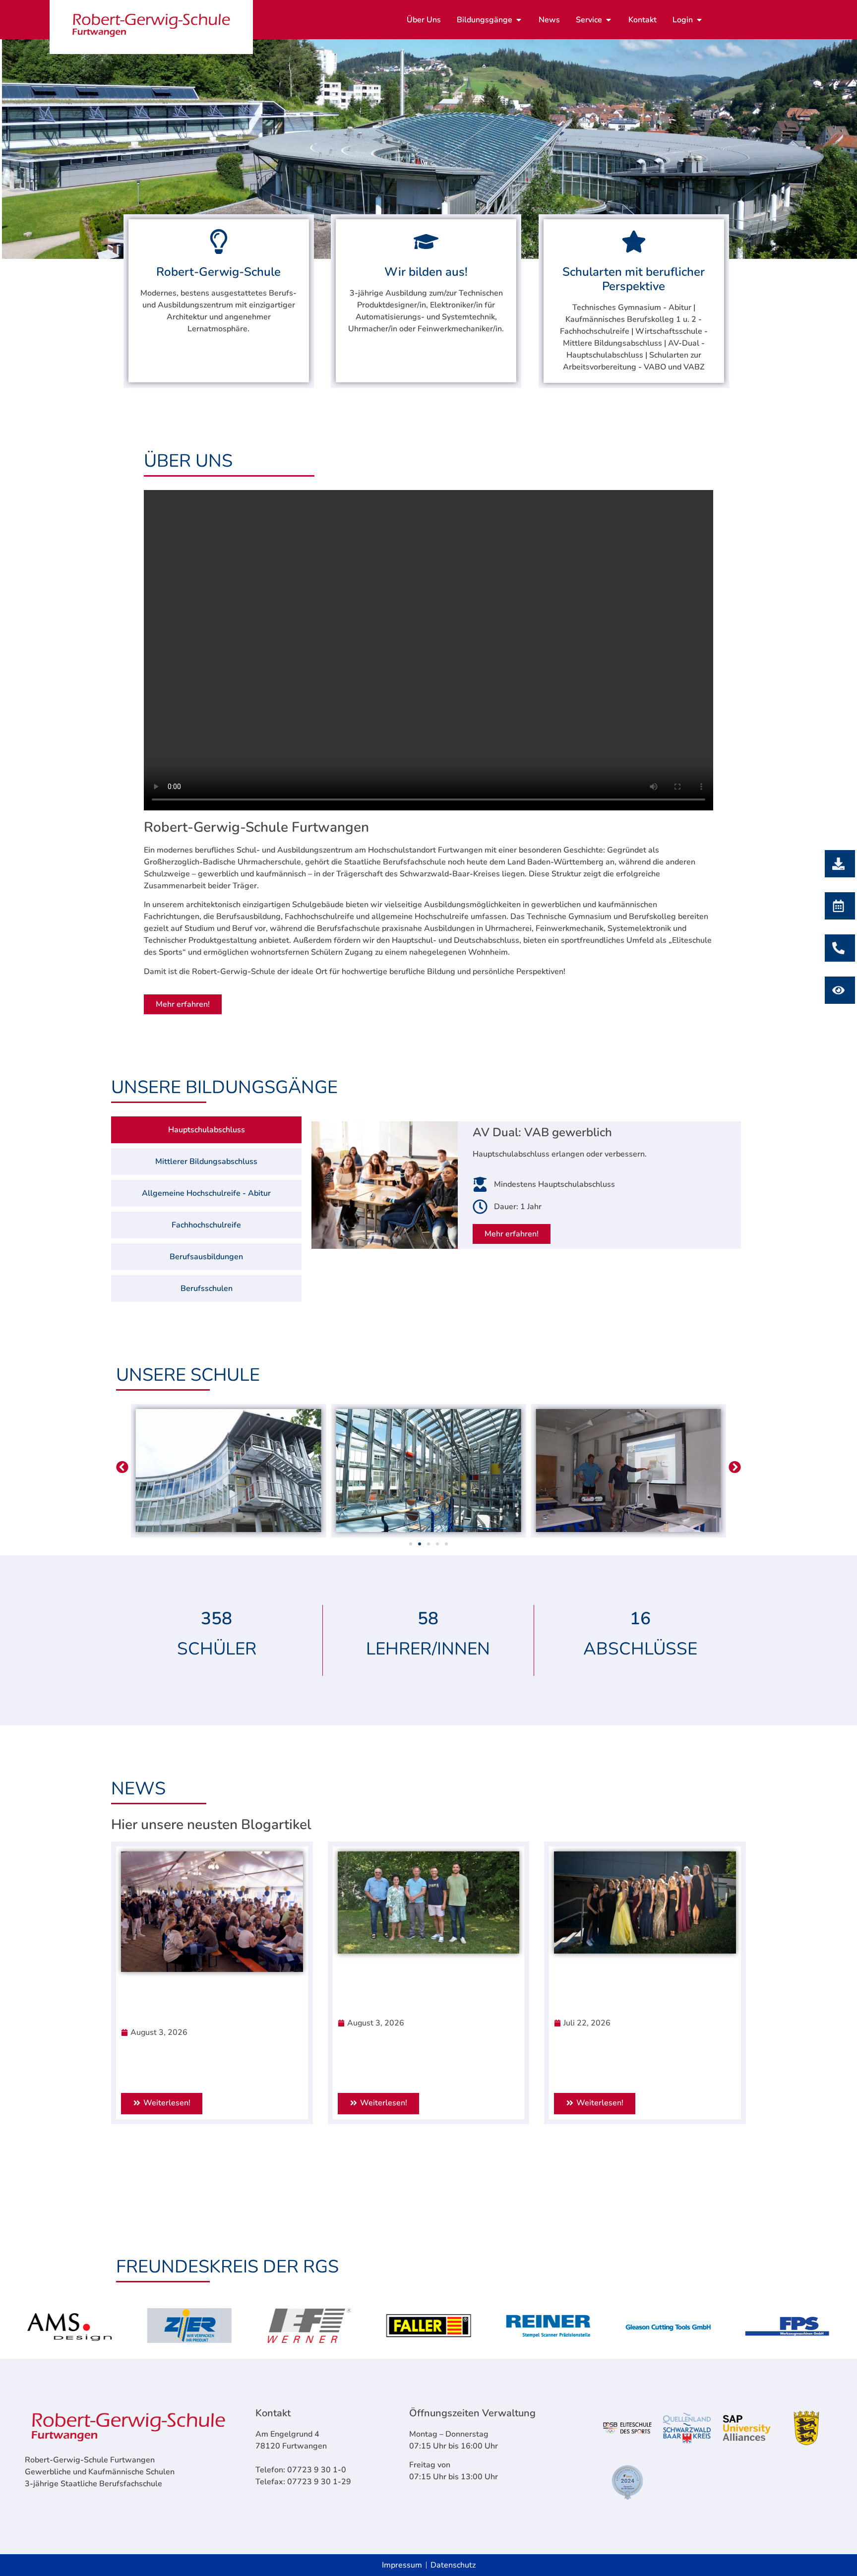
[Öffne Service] (609, 20)
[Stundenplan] (837, 990)
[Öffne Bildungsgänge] (519, 20)
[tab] (206, 1130)
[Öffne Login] (699, 20)
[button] (122, 1467)
